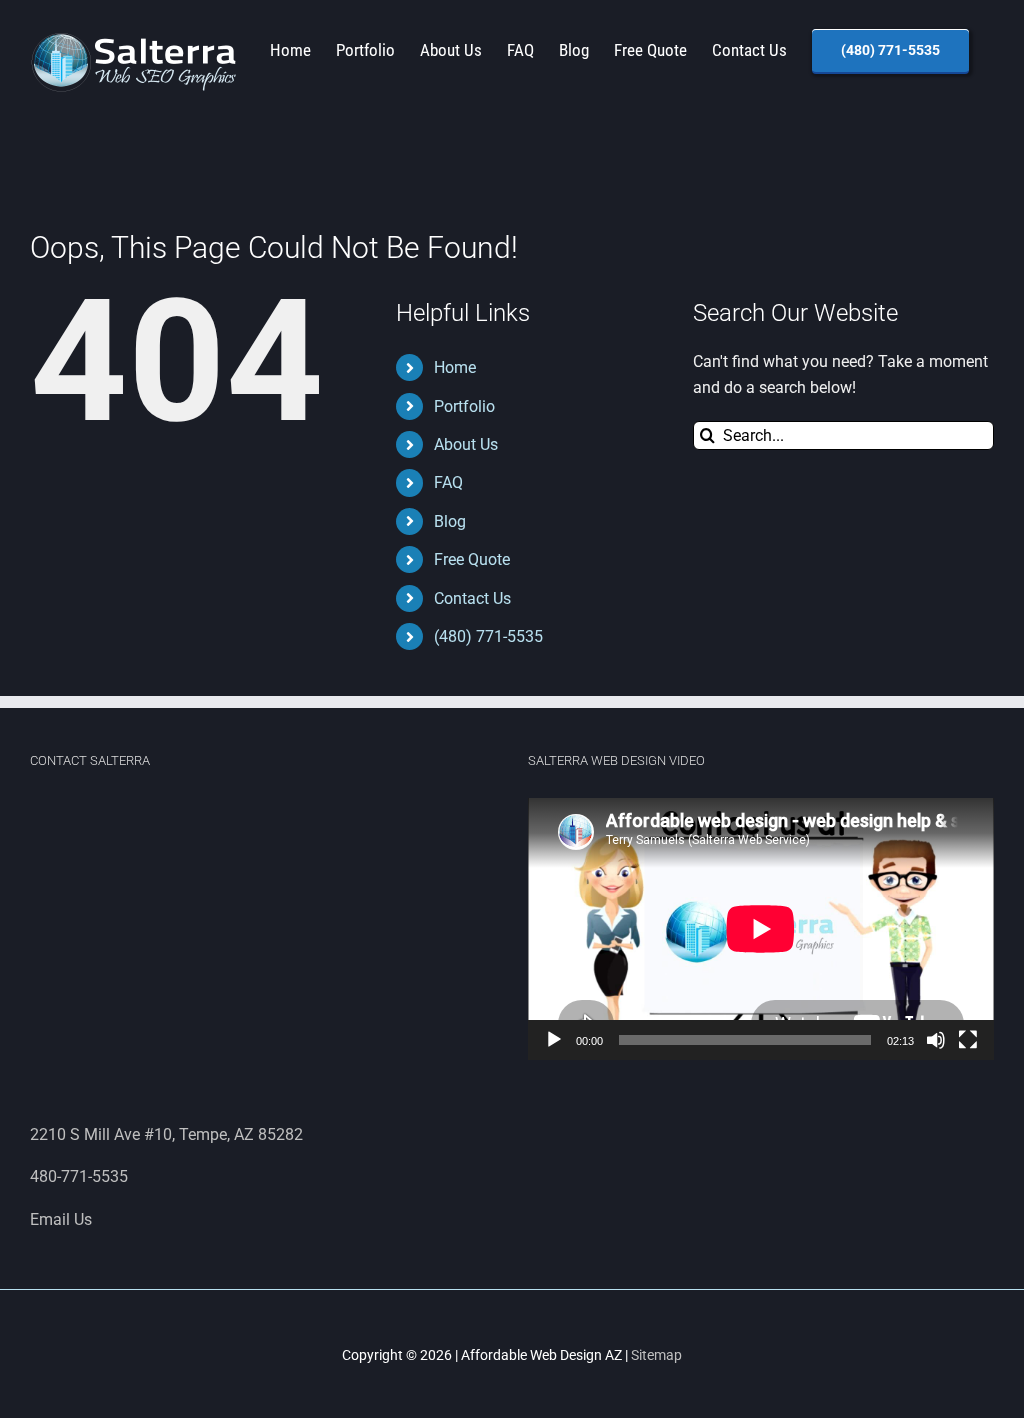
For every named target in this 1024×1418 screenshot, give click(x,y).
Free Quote (472, 559)
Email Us (61, 1219)
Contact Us (472, 598)
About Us (466, 444)
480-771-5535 (79, 1176)
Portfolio (464, 406)
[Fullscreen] (968, 1040)
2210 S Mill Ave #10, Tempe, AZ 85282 (166, 1134)
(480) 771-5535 (488, 636)
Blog (450, 521)
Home (455, 367)
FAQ (448, 482)
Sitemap (656, 1355)
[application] (761, 929)
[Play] (554, 1040)
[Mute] (936, 1040)
